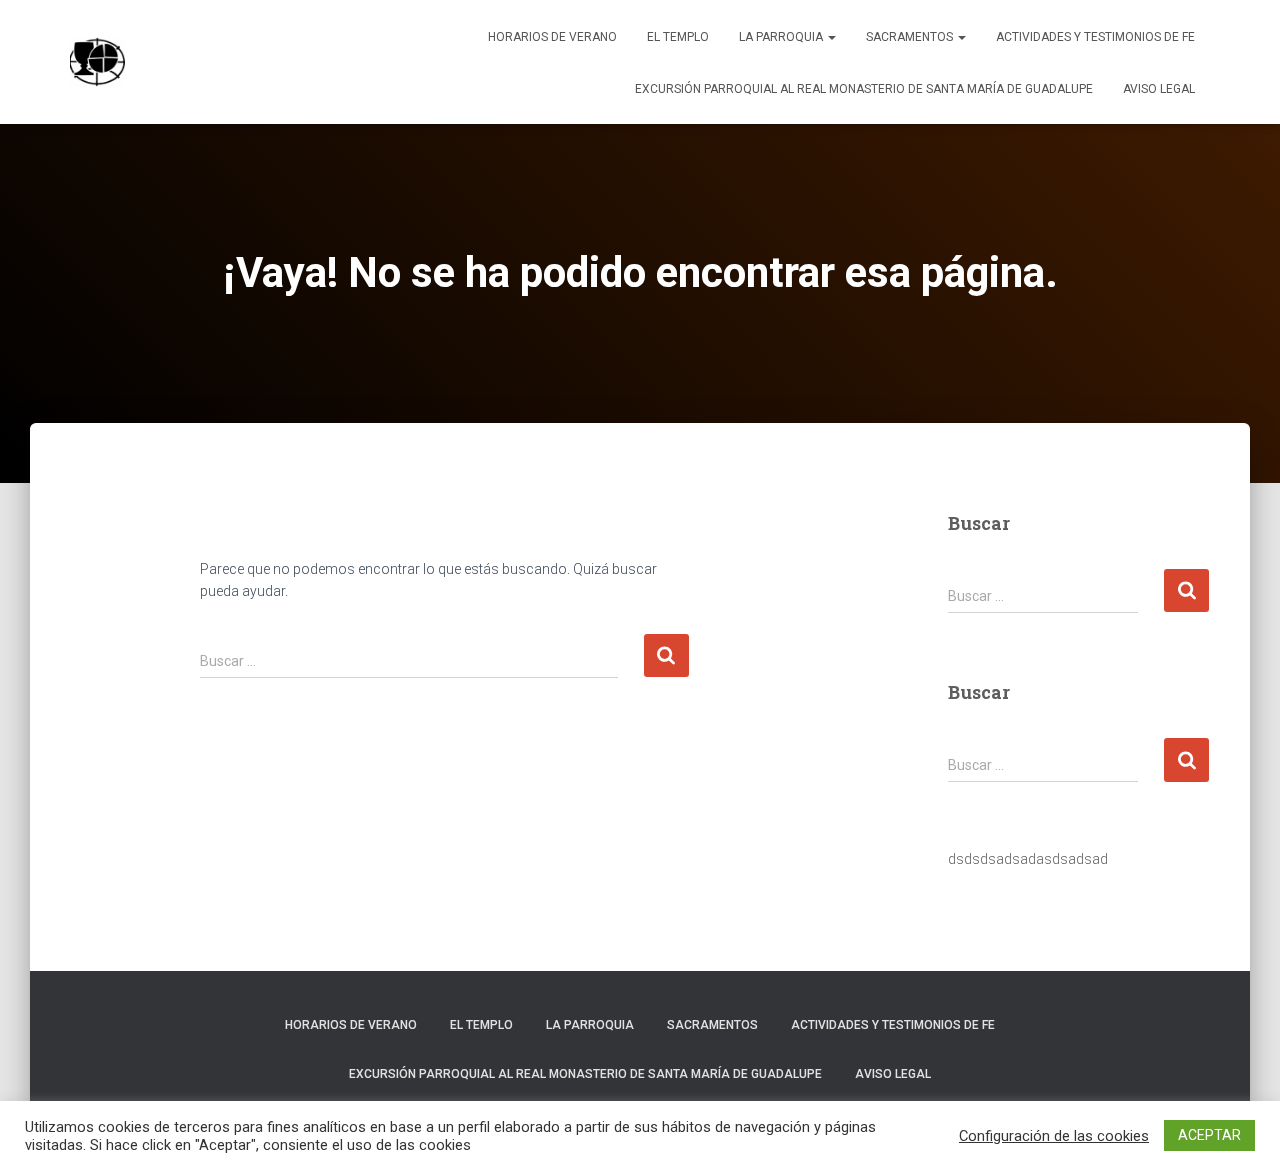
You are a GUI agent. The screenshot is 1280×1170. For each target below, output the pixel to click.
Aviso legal (1159, 89)
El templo (678, 37)
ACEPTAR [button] (1209, 1135)
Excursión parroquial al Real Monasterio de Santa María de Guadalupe (864, 89)
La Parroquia (782, 37)
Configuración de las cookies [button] (1054, 1136)
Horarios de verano (552, 37)
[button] (831, 37)
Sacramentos (911, 37)
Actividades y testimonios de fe (1095, 37)
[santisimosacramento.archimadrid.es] (97, 62)
